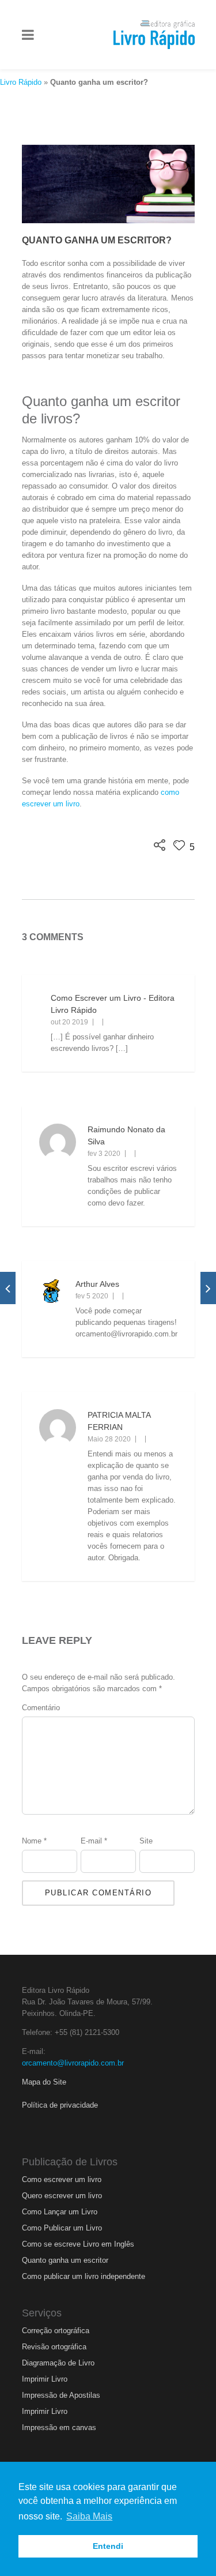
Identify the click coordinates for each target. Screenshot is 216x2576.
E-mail (94, 1841)
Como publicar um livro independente (84, 2276)
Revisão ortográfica (54, 2347)
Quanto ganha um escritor (65, 2260)
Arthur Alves (97, 1284)
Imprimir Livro (45, 2379)
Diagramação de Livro (58, 2363)
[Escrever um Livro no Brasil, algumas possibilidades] (8, 1288)
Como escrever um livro (62, 2179)
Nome (34, 1841)
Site (146, 1841)
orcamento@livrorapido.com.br (73, 2063)
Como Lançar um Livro (60, 2212)
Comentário (41, 1708)
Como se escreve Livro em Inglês (78, 2244)
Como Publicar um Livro (62, 2228)
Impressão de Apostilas (61, 2395)
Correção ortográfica (56, 2331)
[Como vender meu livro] (208, 1288)
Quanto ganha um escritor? (97, 240)
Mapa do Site (44, 2082)
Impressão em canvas (59, 2427)
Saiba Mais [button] (89, 2516)
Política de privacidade (60, 2105)
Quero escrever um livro (62, 2196)
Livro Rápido (21, 82)
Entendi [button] (108, 2546)
